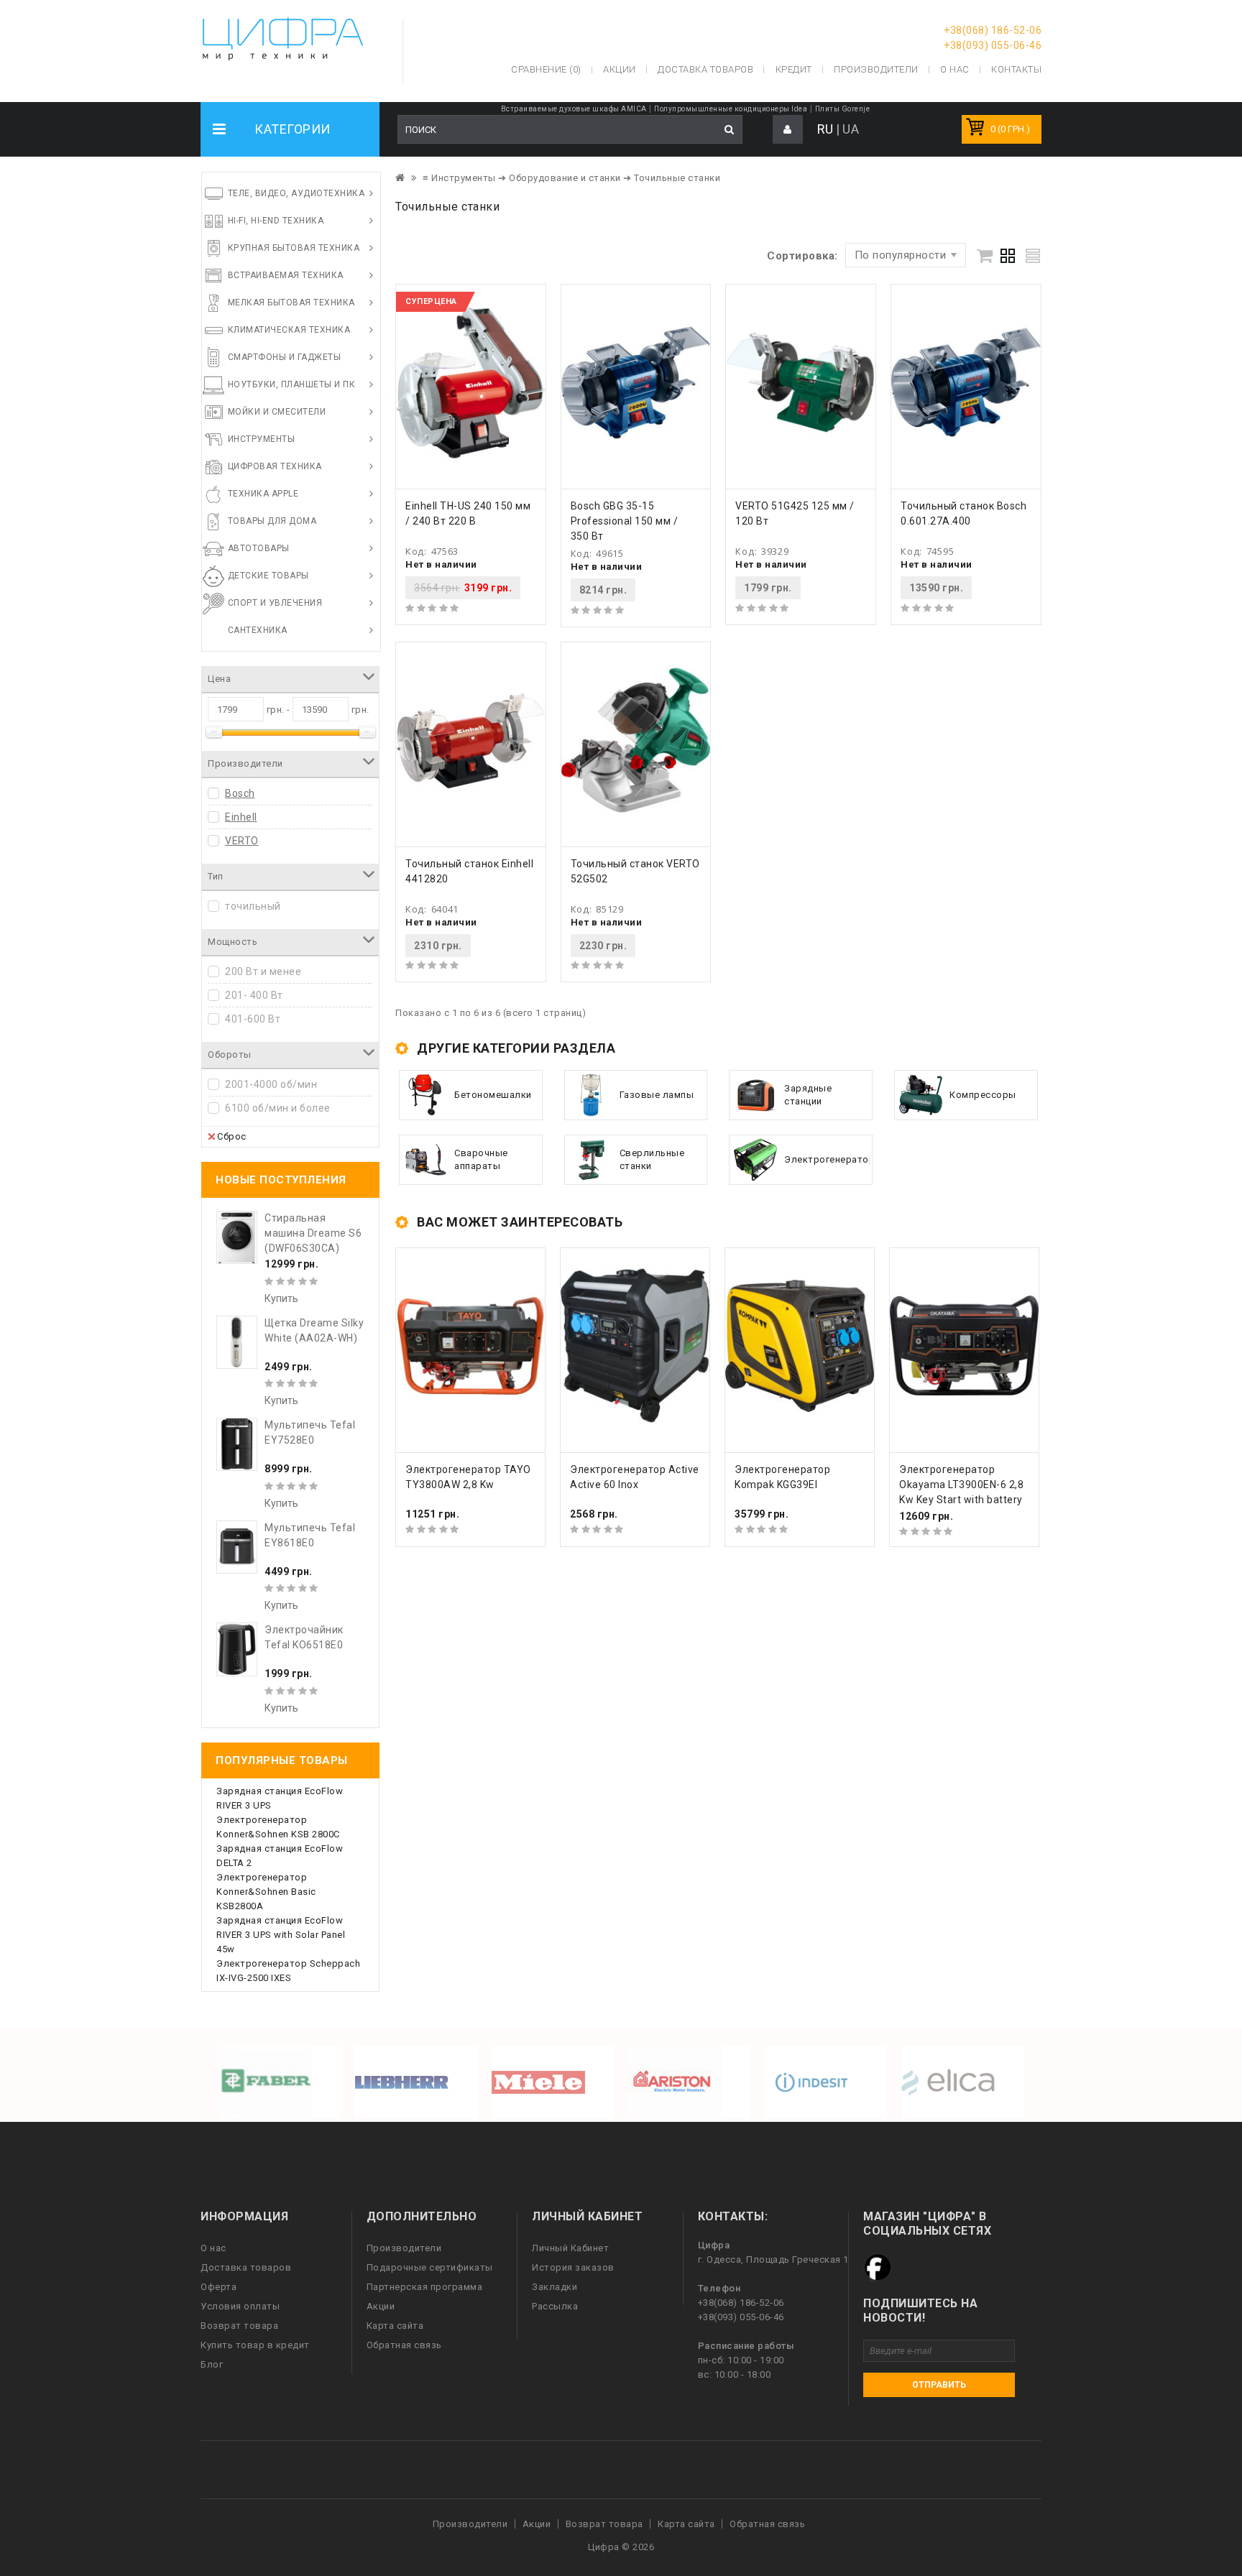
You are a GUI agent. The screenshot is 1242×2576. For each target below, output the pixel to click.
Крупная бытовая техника (294, 248)
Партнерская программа (425, 2287)
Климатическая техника (289, 330)
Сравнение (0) (546, 69)
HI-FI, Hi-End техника (276, 221)
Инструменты (262, 439)
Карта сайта (395, 2326)
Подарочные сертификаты (430, 2267)
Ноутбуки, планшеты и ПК (292, 384)
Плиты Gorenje (843, 109)
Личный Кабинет (570, 2248)
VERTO (242, 841)
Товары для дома (272, 521)
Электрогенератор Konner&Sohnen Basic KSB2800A (266, 1892)
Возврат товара (239, 2326)
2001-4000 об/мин (271, 1084)
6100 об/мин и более (278, 1108)
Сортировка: (802, 256)
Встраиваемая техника (286, 275)
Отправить (939, 2385)
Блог (212, 2364)
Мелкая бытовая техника (291, 303)
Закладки (555, 2287)
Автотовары (259, 548)
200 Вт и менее (263, 971)
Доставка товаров (246, 2267)
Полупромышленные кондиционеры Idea (731, 109)
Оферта (218, 2287)
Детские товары (268, 576)
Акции (381, 2306)
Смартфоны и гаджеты (285, 357)
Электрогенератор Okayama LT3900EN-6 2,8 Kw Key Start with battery (961, 1485)
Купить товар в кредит (255, 2345)
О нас (213, 2248)
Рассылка (555, 2306)
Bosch (240, 793)
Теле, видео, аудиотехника (296, 193)
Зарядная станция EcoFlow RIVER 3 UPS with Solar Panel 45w (281, 1935)
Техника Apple (263, 494)
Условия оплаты (240, 2306)
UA (851, 129)
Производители (876, 69)
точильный (253, 906)
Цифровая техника (275, 466)
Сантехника (258, 630)
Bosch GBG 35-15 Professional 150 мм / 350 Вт (625, 521)
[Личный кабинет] (788, 130)
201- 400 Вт (254, 995)
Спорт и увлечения (275, 603)
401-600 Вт (253, 1019)
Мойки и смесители (277, 412)
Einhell (241, 817)
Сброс (232, 1136)
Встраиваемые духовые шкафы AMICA (574, 109)
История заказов (573, 2267)
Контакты (1016, 69)
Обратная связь (404, 2345)
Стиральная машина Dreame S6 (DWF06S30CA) (313, 1233)
